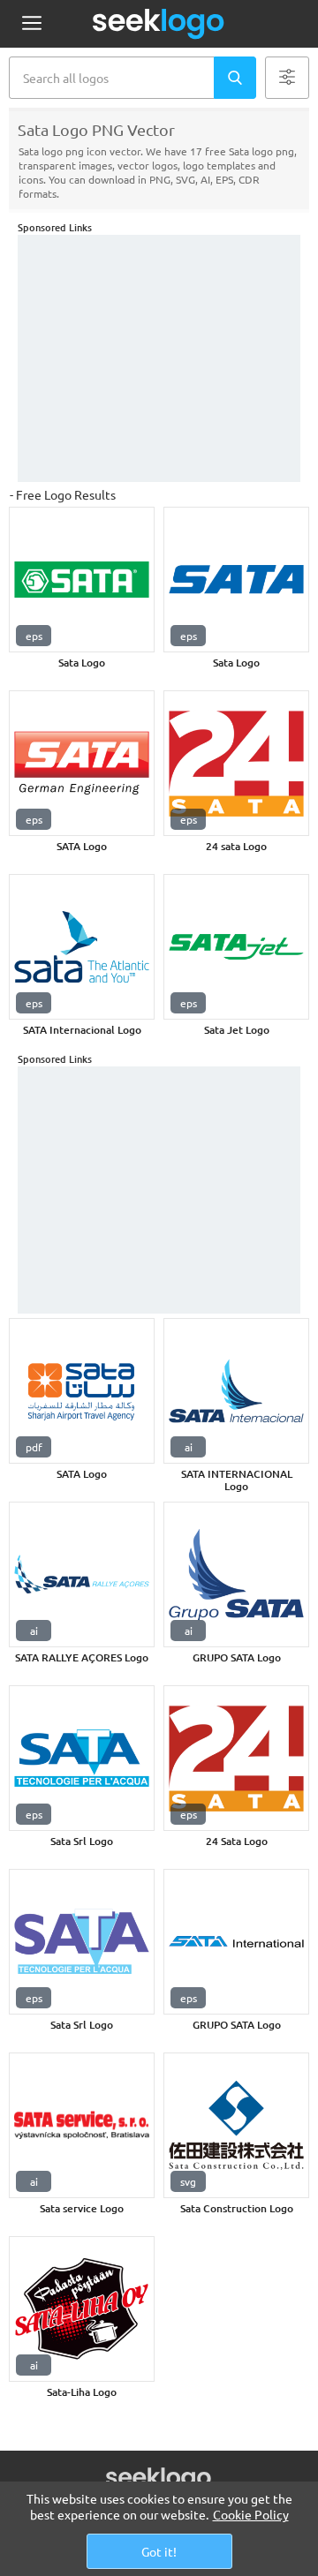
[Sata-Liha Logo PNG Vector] (82, 2309)
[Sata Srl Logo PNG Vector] (82, 1758)
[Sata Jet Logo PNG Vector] (236, 947)
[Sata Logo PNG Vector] (82, 580)
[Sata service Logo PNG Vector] (82, 2125)
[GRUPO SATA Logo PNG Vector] (236, 1574)
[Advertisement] (159, 358)
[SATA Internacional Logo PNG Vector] (82, 947)
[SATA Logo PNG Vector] (82, 763)
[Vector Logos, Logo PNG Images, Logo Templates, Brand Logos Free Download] (159, 24)
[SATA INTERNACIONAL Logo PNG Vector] (236, 1391)
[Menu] (31, 24)
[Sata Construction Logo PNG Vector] (236, 2125)
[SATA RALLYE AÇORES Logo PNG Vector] (82, 1574)
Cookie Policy (251, 2514)
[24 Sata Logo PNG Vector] (236, 1758)
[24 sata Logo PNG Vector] (236, 763)
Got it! (159, 2551)
